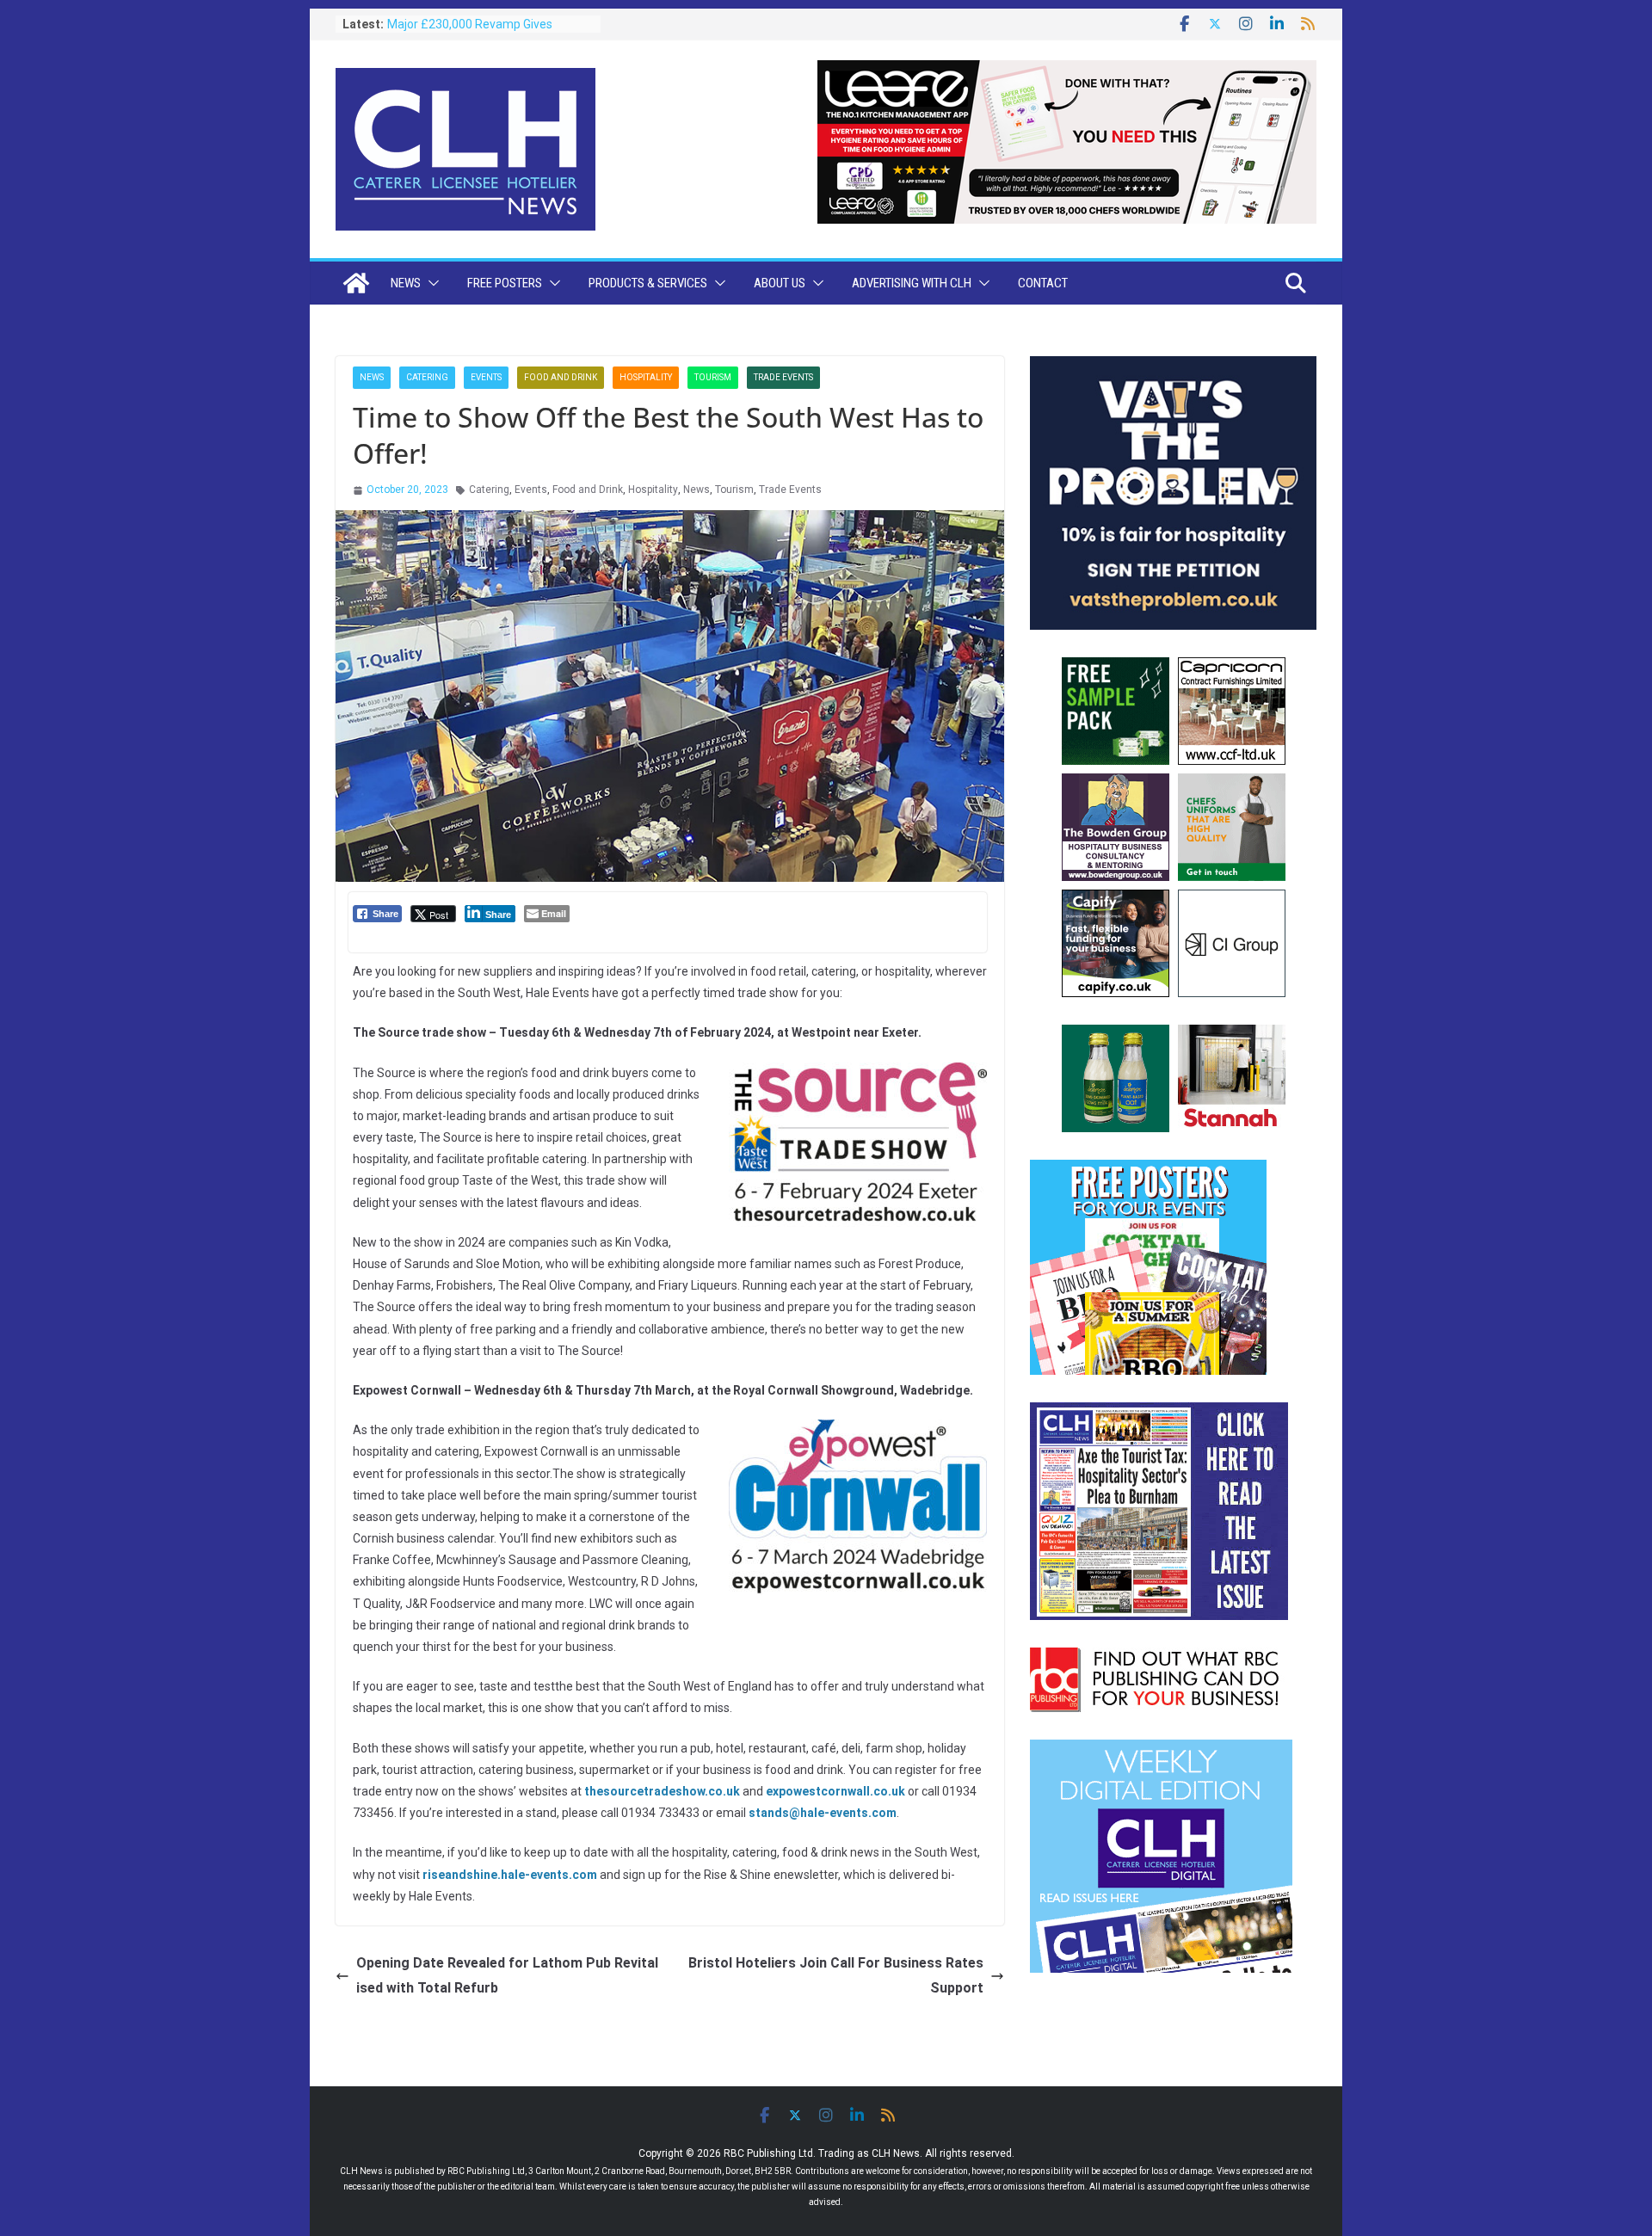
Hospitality (646, 377)
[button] (430, 283)
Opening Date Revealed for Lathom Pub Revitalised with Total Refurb (507, 1975)
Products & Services (648, 283)
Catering (427, 377)
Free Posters (505, 283)
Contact (1043, 283)
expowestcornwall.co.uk (835, 1791)
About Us (780, 283)
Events (486, 377)
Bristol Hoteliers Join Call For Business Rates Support (836, 1975)
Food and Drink (561, 377)
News (406, 283)
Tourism (713, 377)
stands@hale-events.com (823, 1813)
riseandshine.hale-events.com (510, 1875)
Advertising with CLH (912, 283)
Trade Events (783, 377)
